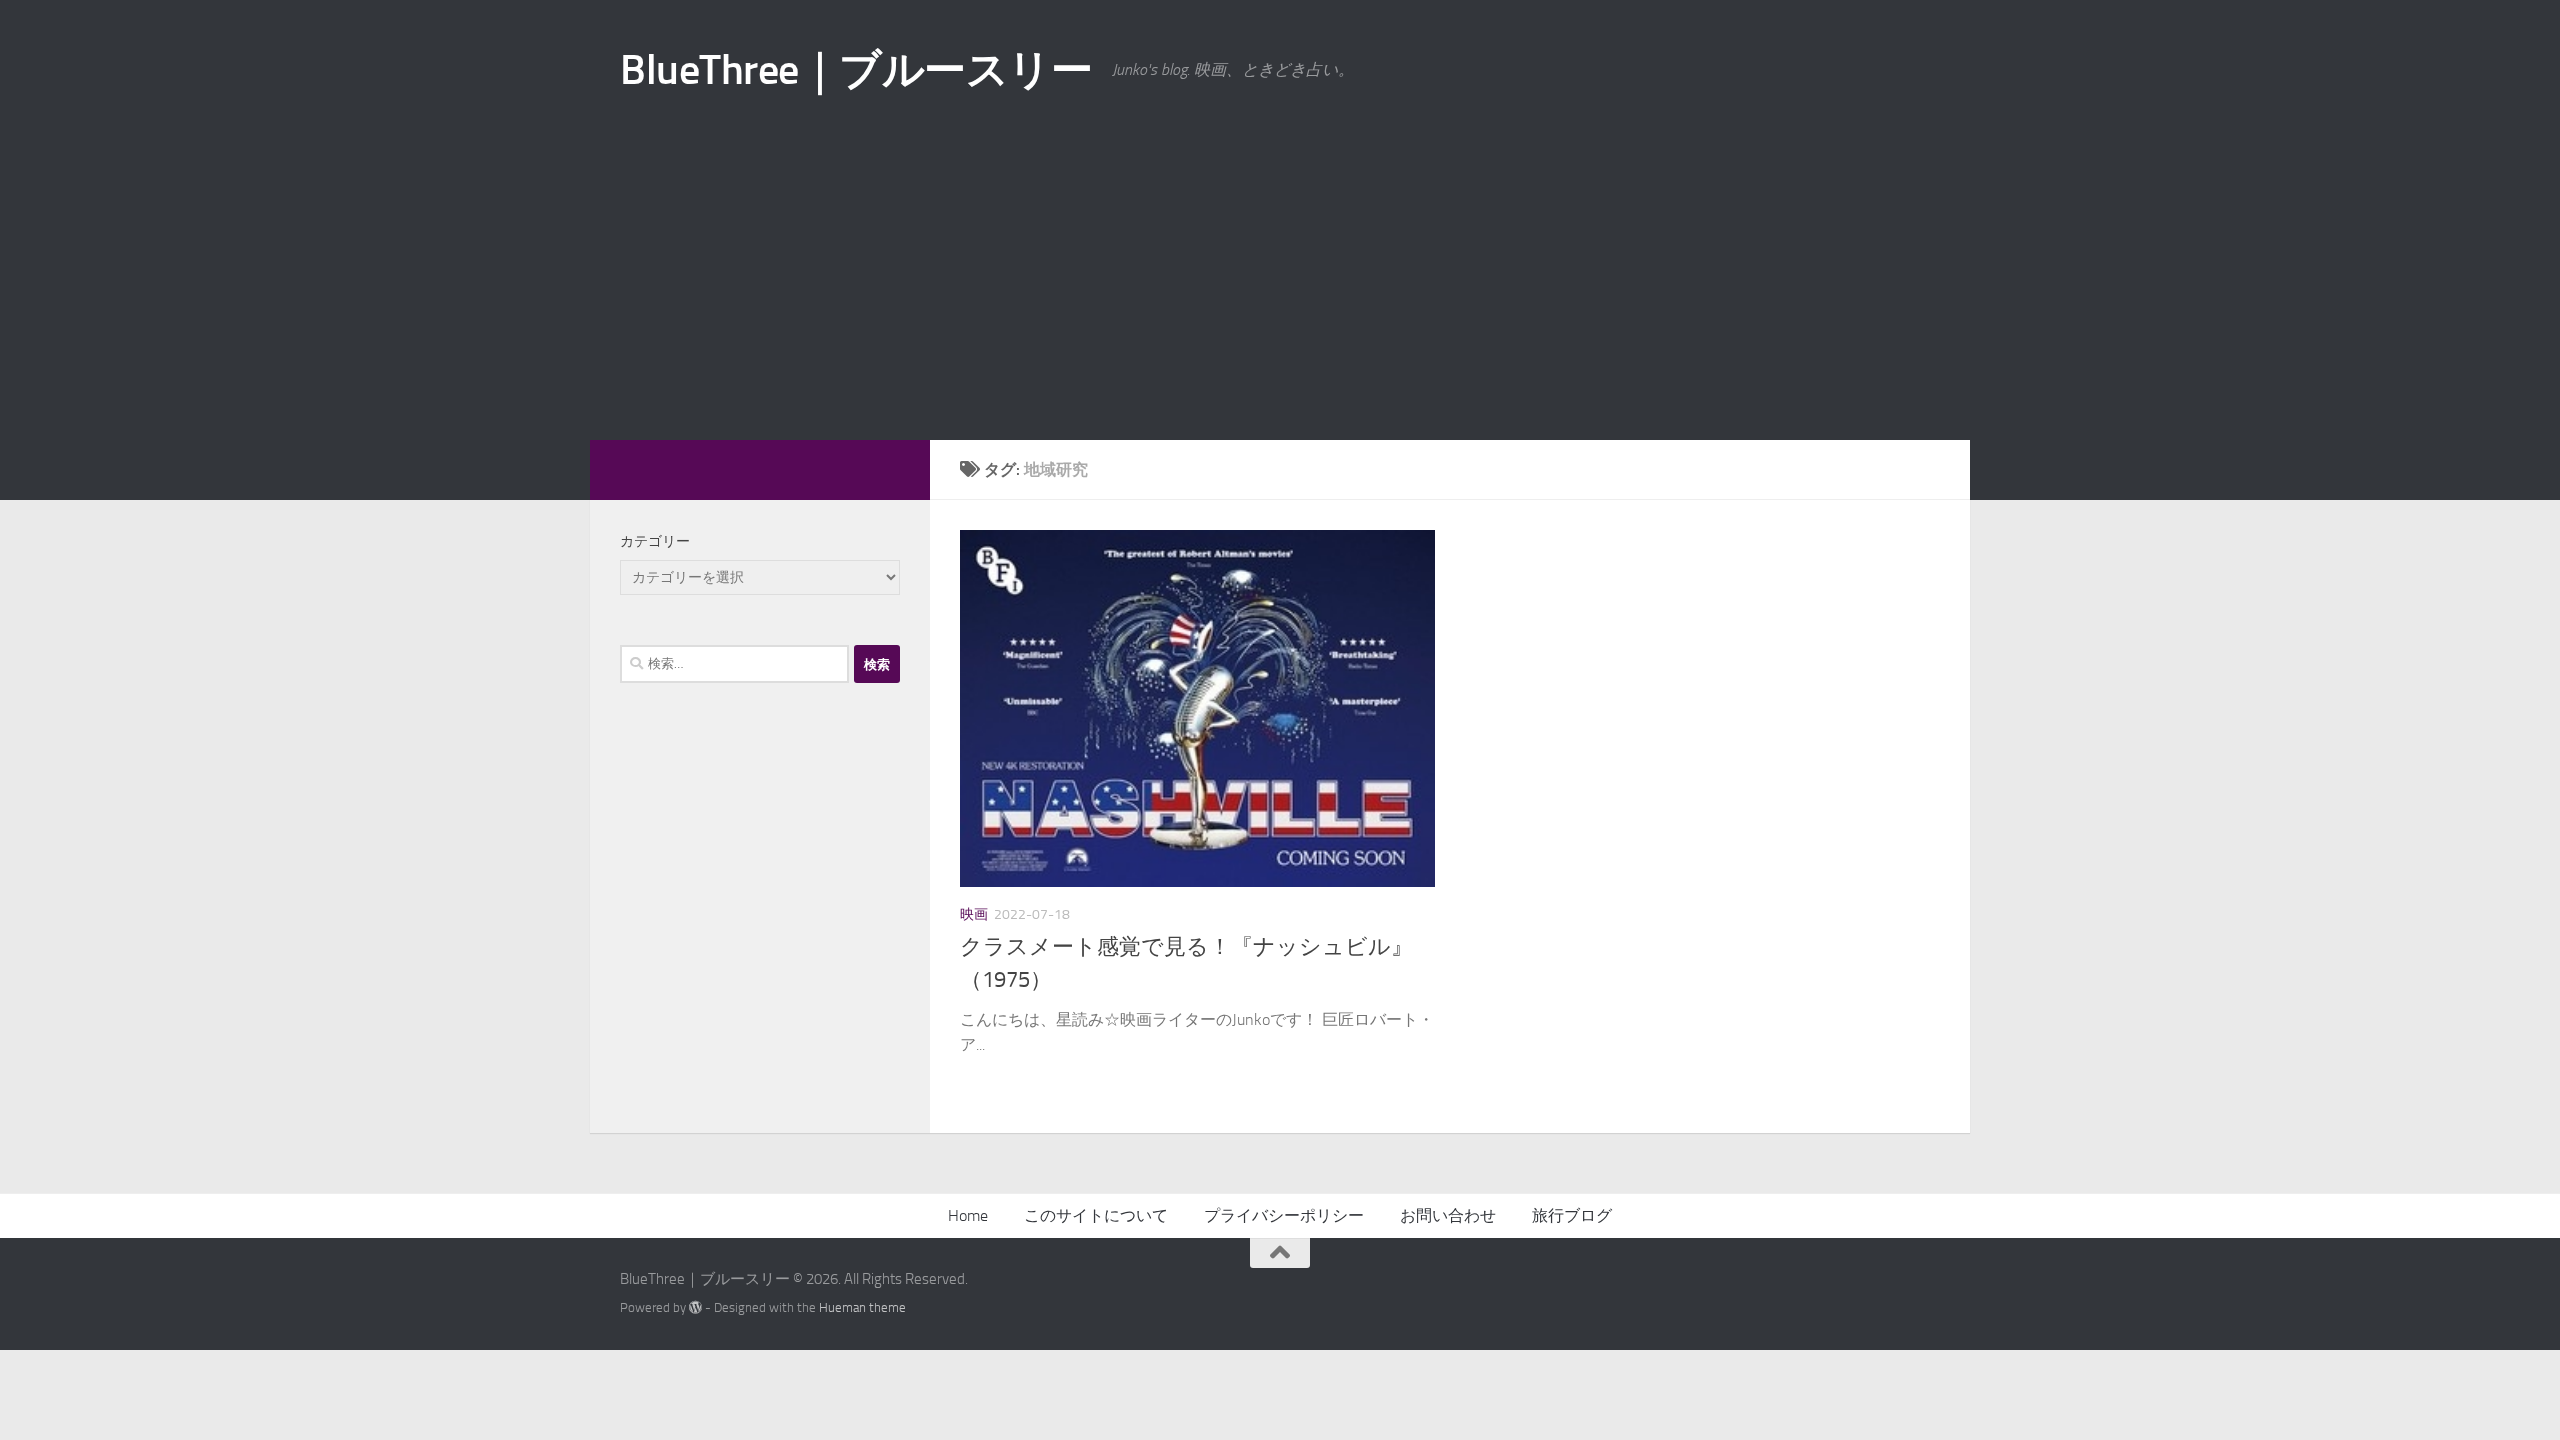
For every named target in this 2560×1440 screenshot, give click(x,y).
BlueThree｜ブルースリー (856, 70)
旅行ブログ (1572, 1215)
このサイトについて (1096, 1215)
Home (968, 1215)
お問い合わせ (1448, 1215)
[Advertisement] (1280, 290)
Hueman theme (862, 1307)
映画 (974, 914)
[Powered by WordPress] (695, 1307)
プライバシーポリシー (1284, 1215)
